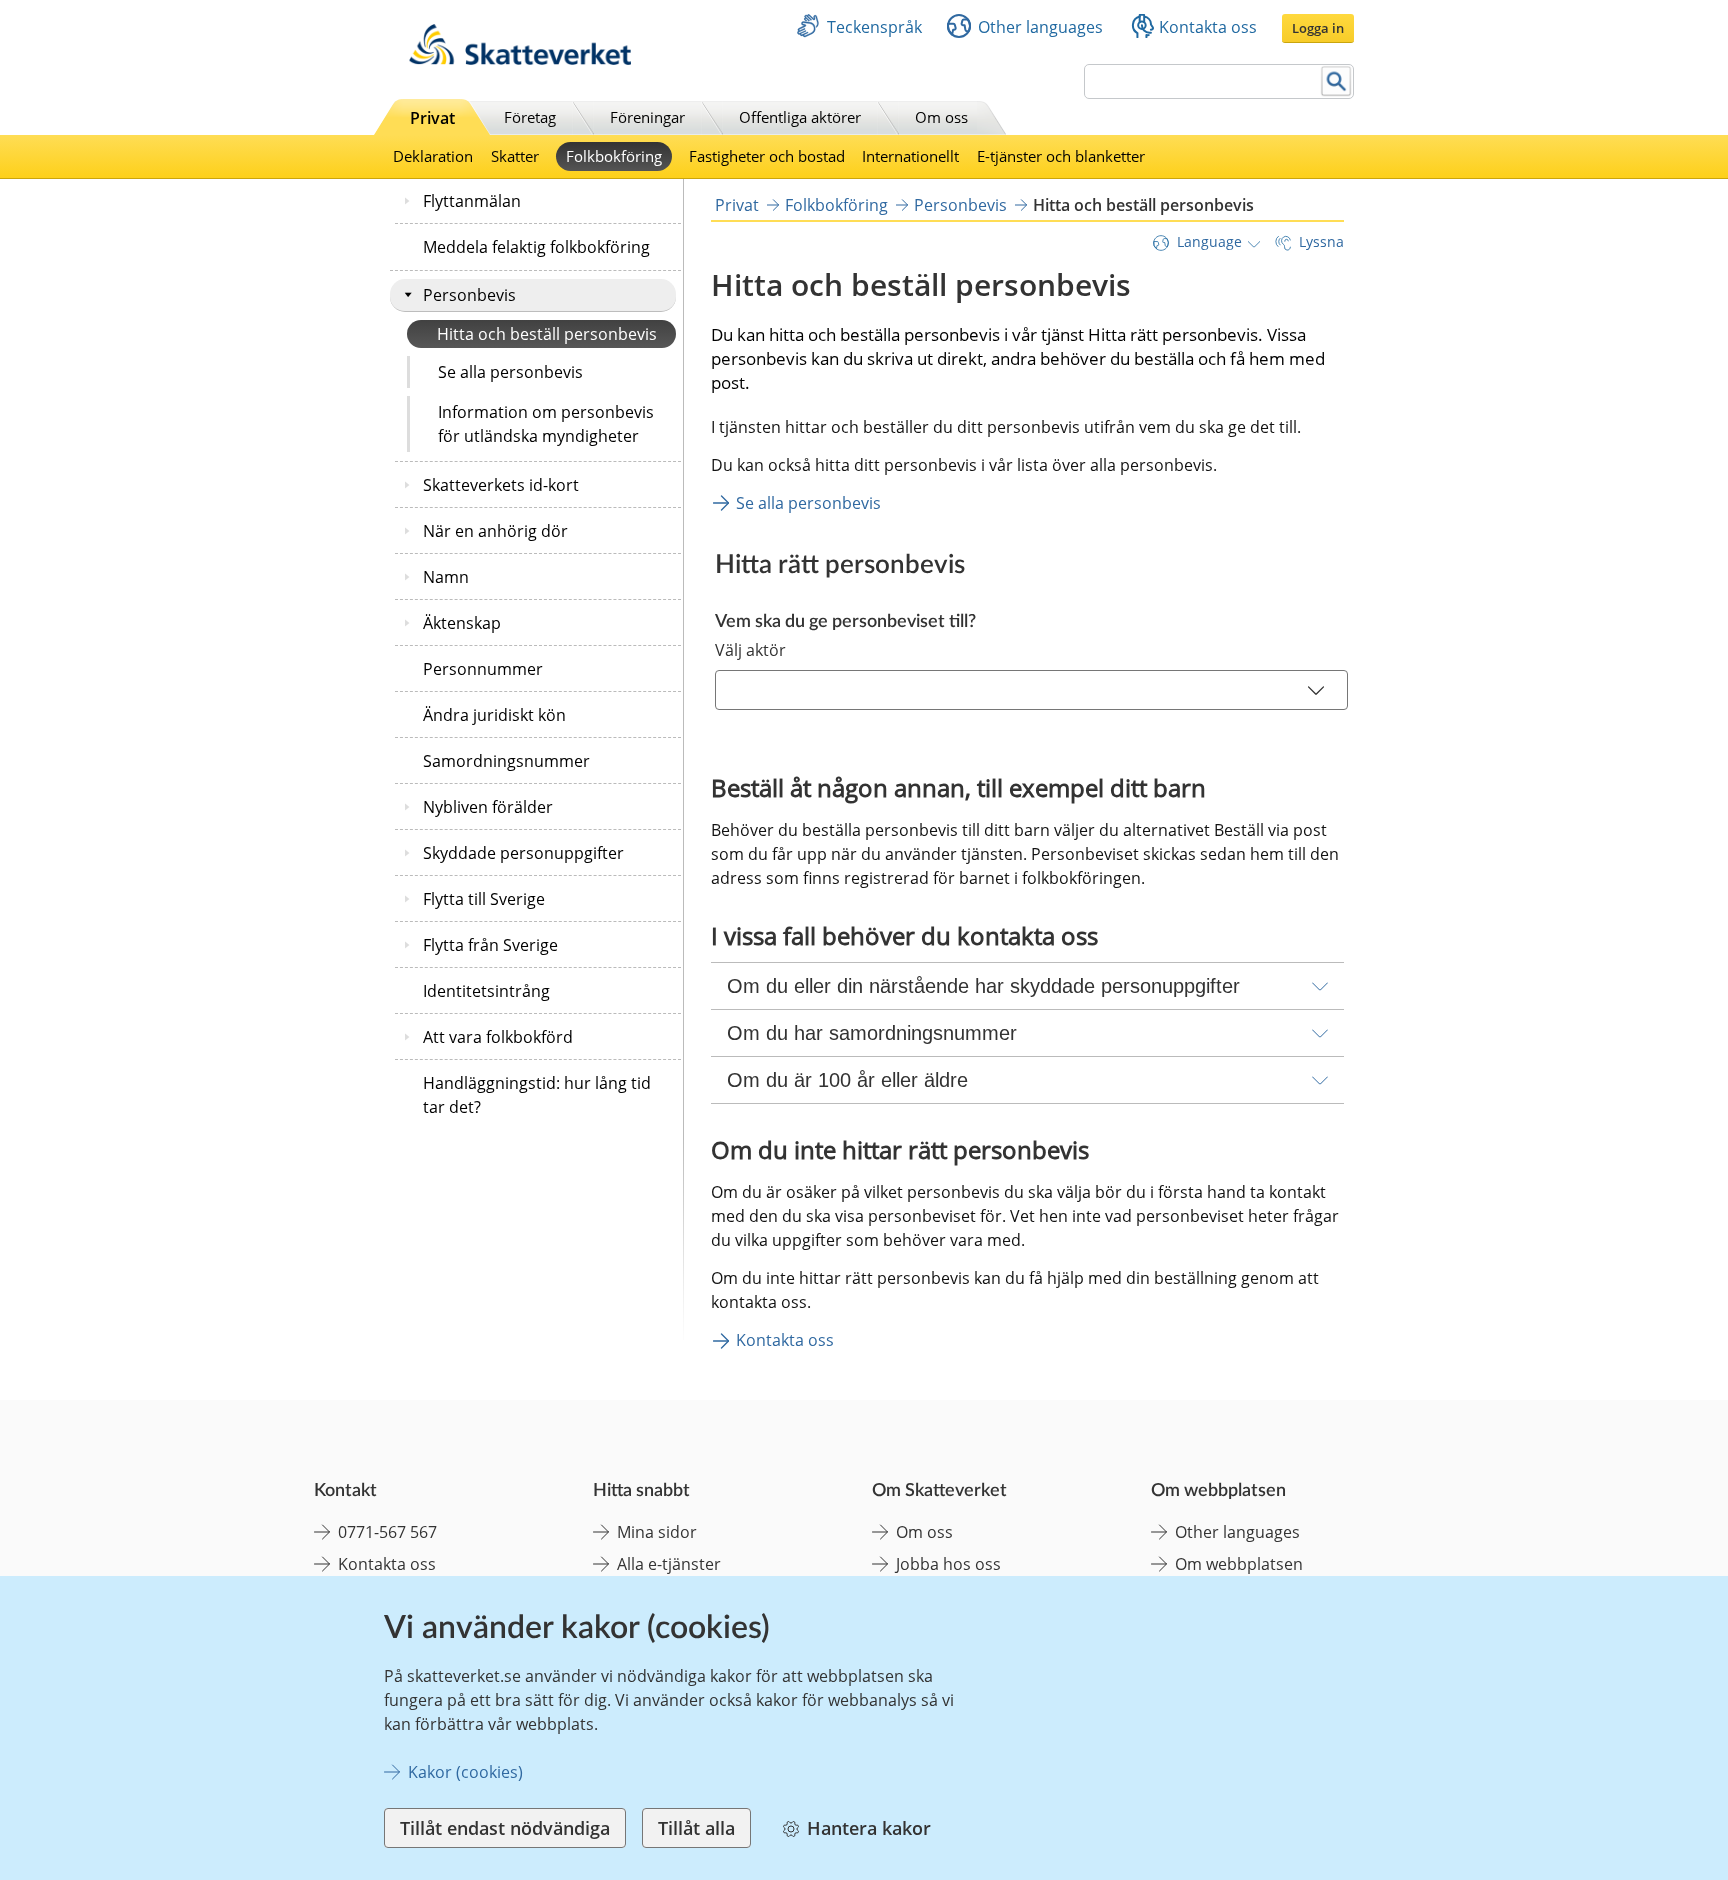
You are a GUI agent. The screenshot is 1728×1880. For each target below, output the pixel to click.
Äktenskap (462, 623)
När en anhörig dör (495, 531)
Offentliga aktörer (800, 117)
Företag (530, 117)
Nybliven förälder (488, 807)
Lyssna (1321, 241)
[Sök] (1336, 81)
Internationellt (910, 156)
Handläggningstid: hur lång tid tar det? (537, 1095)
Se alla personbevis (510, 372)
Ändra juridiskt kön (494, 715)
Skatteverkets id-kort (501, 485)
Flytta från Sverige (490, 945)
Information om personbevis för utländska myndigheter (546, 424)
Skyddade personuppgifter (523, 853)
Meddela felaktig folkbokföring (536, 247)
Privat (432, 118)
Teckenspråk (874, 27)
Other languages (1040, 27)
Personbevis (469, 295)
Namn (446, 577)
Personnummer (483, 669)
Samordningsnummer (506, 761)
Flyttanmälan (472, 201)
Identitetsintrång (486, 991)
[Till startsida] (520, 59)
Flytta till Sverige (484, 899)
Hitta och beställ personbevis (547, 334)
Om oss (941, 117)
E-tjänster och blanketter (1061, 156)
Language (1209, 241)
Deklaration (433, 156)
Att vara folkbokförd (498, 1037)
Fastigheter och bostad (767, 156)
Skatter (515, 156)
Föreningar (647, 117)
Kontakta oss (1208, 27)
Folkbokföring (614, 156)
